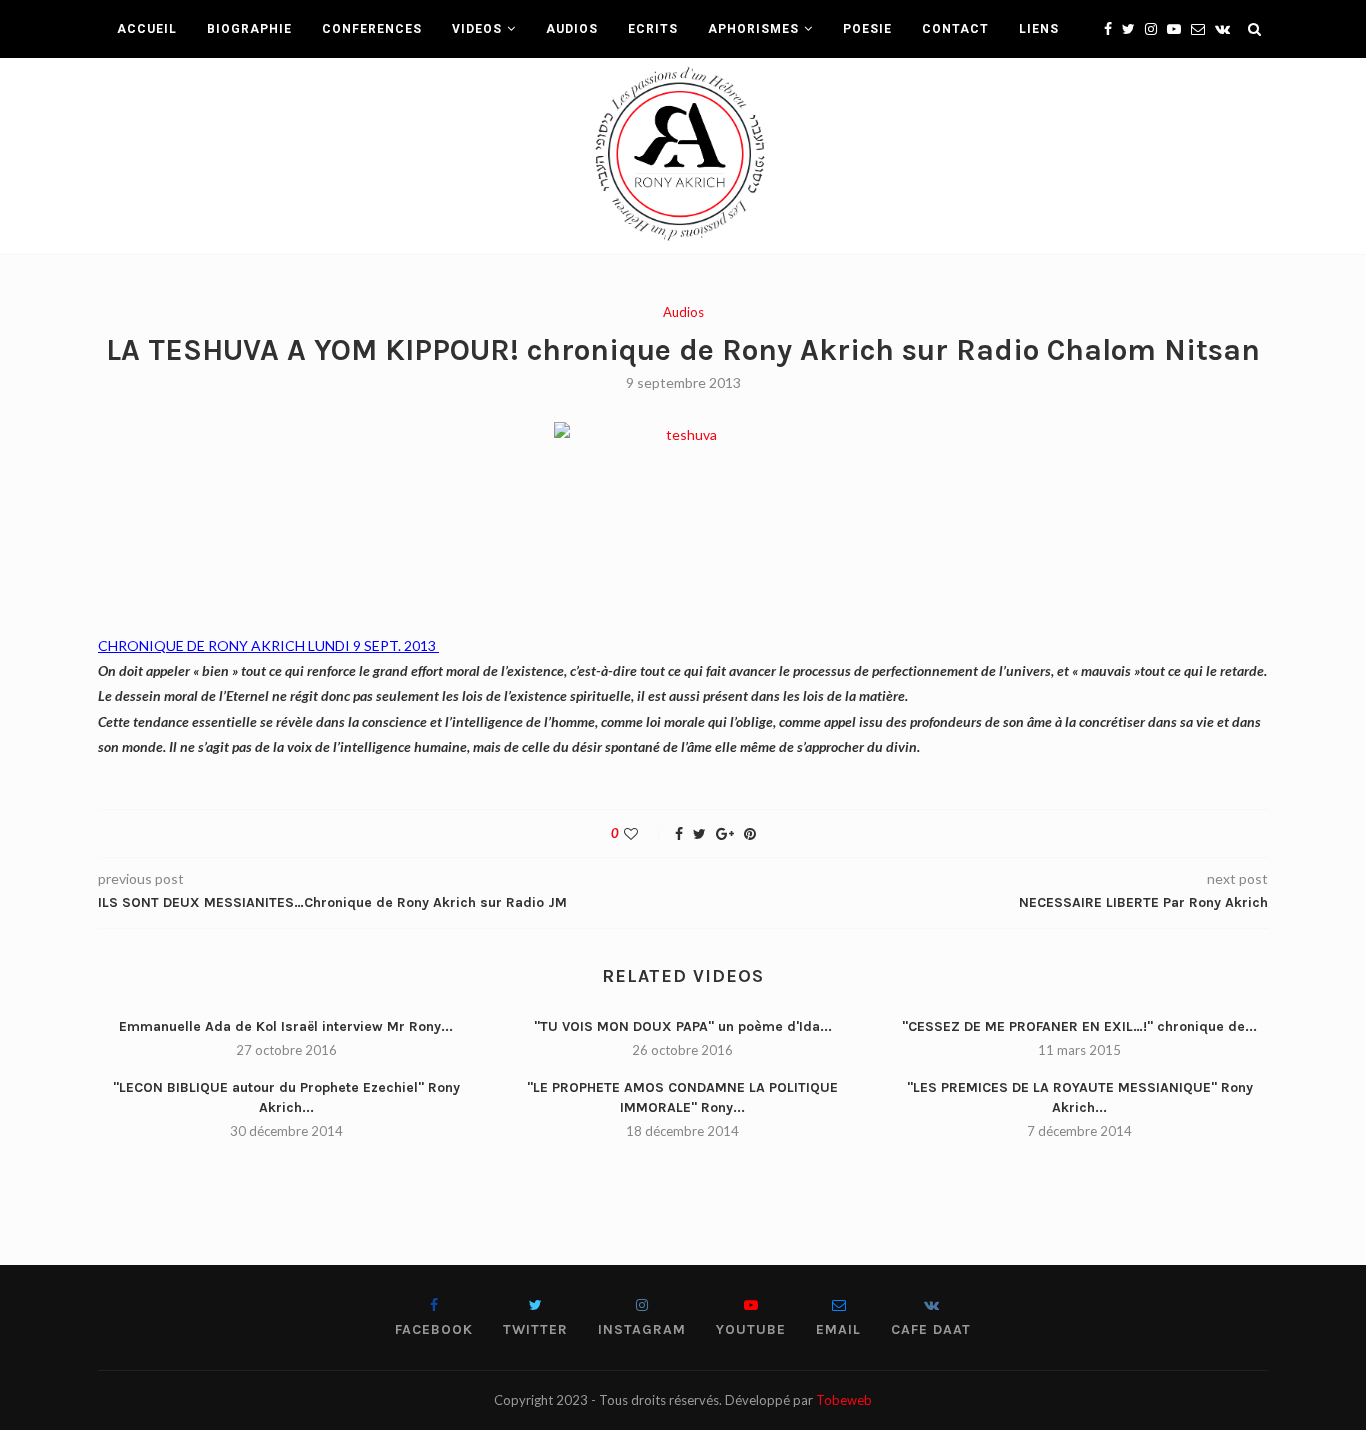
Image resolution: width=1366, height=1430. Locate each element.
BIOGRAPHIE (249, 29)
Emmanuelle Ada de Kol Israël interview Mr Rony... (286, 1026)
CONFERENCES (372, 29)
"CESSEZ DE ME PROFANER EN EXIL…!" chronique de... (1079, 1026)
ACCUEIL (147, 29)
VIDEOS (477, 29)
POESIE (867, 29)
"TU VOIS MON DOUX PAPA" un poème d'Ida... (683, 1026)
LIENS (1039, 29)
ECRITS (653, 29)
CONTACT (955, 29)
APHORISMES (753, 29)
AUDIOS (572, 29)
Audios (683, 312)
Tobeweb (844, 1400)
